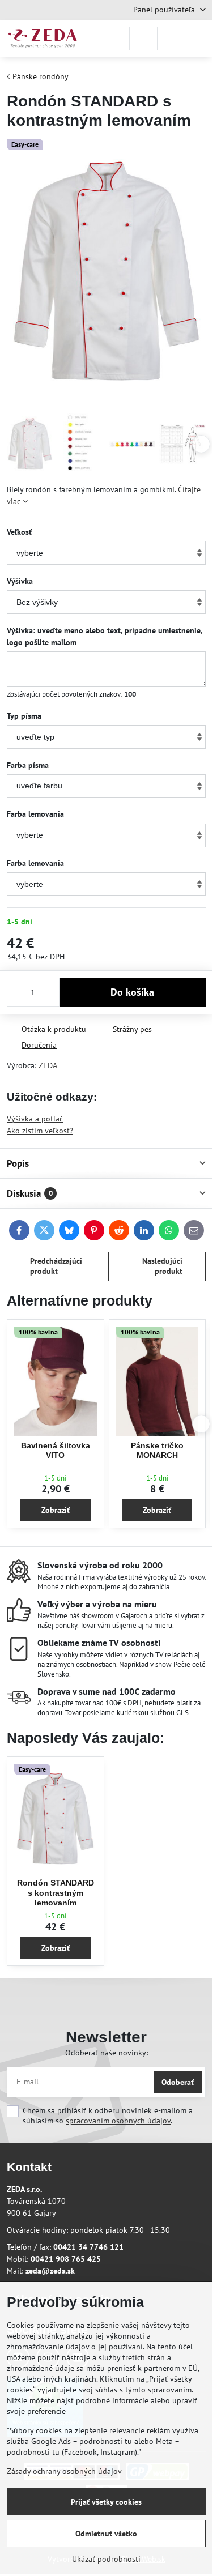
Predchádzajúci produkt (56, 1266)
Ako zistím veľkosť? (40, 1131)
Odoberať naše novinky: (107, 2053)
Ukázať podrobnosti (106, 2559)
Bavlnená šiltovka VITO (56, 1451)
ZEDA (48, 1065)
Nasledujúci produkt (162, 1266)
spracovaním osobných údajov (118, 2121)
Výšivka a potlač (35, 1119)
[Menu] (199, 39)
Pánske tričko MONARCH (157, 1451)
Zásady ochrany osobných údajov (64, 2471)
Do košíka (132, 992)
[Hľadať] (143, 39)
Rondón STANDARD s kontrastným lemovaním (56, 1893)
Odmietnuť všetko (106, 2534)
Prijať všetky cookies (106, 2502)
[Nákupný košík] (171, 39)
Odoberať (178, 2082)
